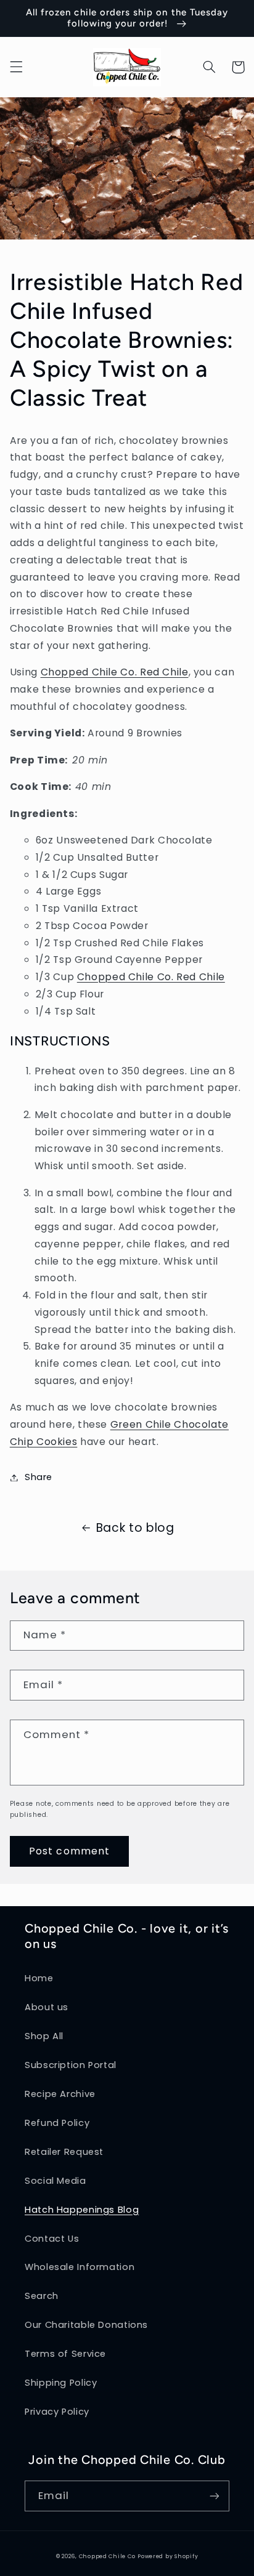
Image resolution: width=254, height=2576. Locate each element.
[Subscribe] (215, 2496)
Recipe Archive (60, 2094)
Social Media (55, 2181)
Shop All (44, 2036)
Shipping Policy (61, 2383)
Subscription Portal (71, 2065)
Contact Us (52, 2239)
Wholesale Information (80, 2267)
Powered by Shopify (168, 2556)
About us (47, 2007)
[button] (16, 67)
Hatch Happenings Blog (82, 2210)
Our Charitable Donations (86, 2325)
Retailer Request (64, 2152)
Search (42, 2296)
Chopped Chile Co (107, 2556)
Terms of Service (65, 2354)
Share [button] (39, 1477)
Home (39, 1978)
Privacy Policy (57, 2412)
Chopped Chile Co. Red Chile (115, 672)
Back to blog (135, 1528)
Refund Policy (57, 2123)
